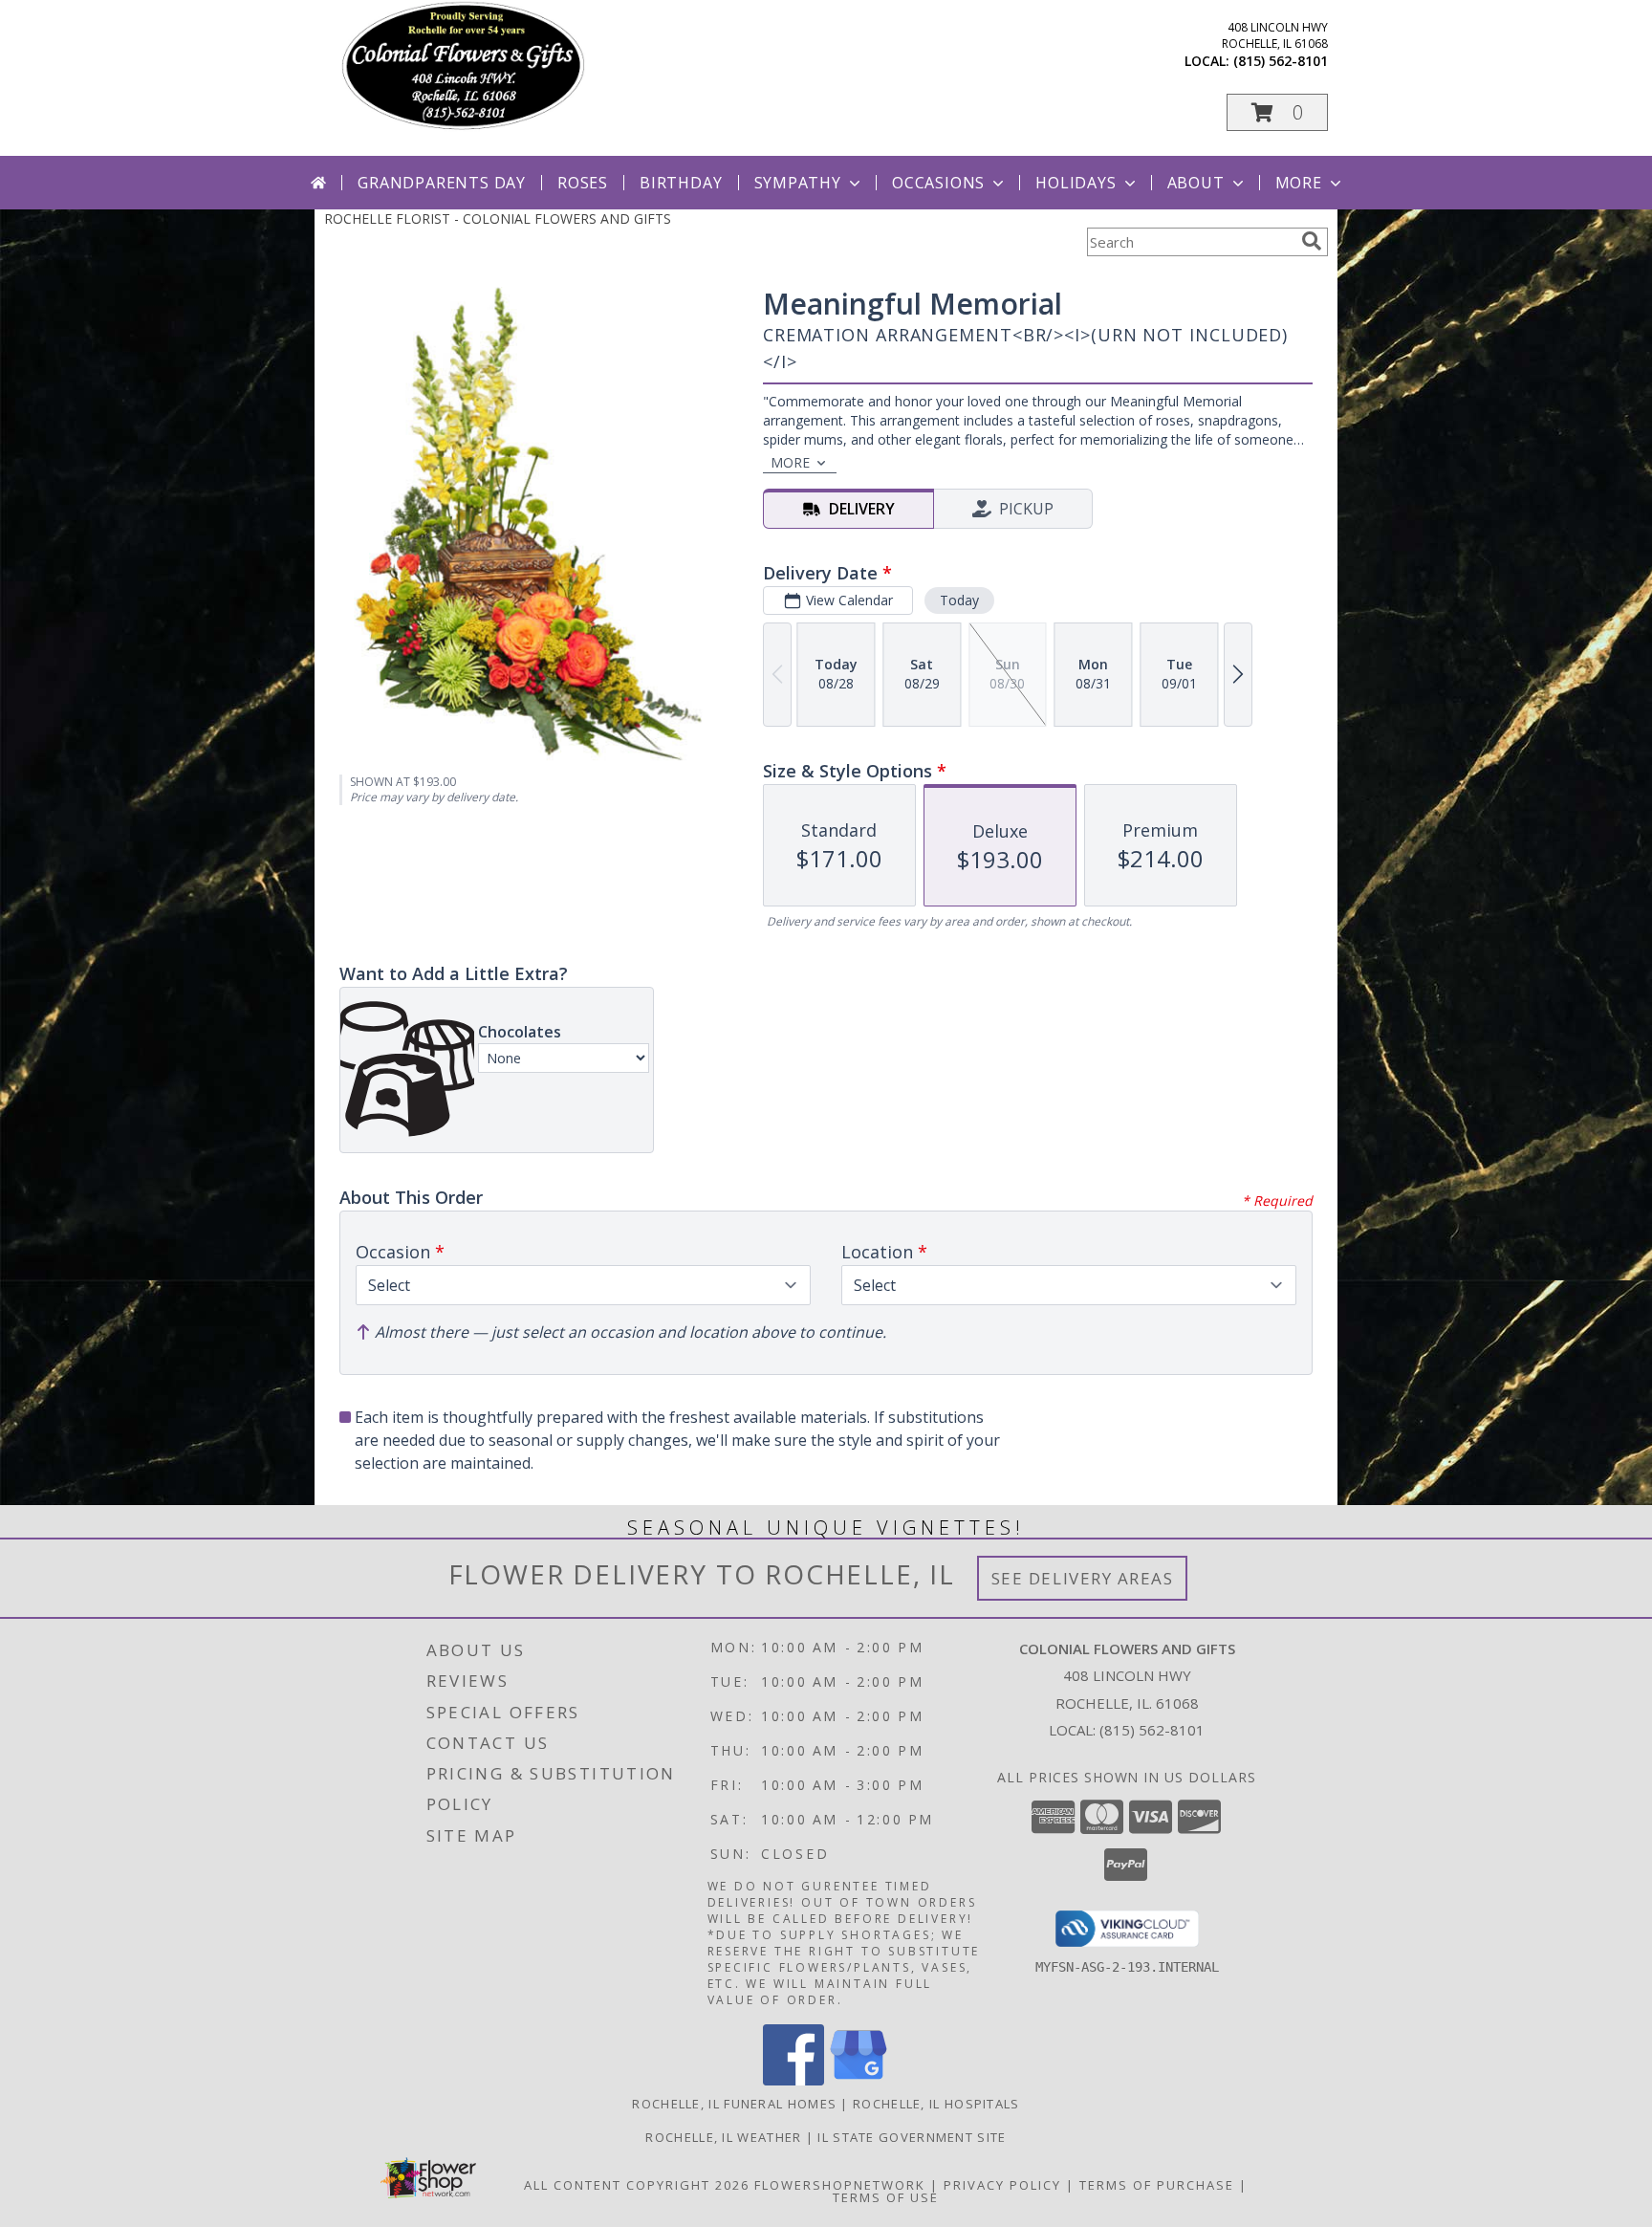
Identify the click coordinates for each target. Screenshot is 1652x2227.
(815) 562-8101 (1281, 61)
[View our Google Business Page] (859, 2080)
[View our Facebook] (793, 2080)
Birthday (681, 183)
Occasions (938, 183)
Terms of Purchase (1157, 2185)
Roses (583, 183)
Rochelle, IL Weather (723, 2137)
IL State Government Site (912, 2137)
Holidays (1076, 183)
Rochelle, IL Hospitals (936, 2104)
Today (959, 600)
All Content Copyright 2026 (637, 2185)
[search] (1312, 241)
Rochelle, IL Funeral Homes (734, 2104)
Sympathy (798, 183)
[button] (1277, 112)
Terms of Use (886, 2197)
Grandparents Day (442, 183)
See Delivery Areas (1083, 1578)
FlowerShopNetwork (840, 2185)
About (1196, 183)
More (1299, 183)
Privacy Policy (1002, 2185)
